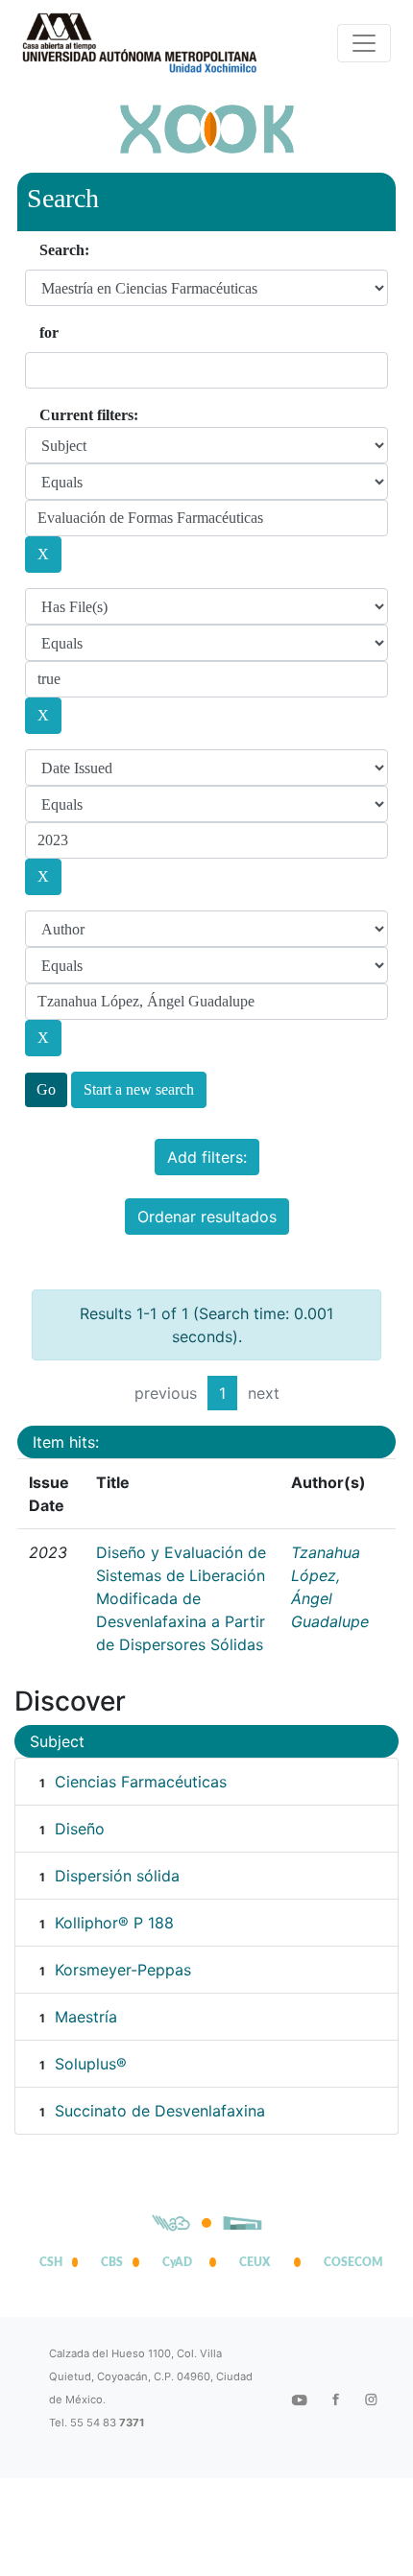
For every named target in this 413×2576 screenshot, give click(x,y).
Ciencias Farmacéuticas (141, 1782)
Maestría (86, 2017)
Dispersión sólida (117, 1876)
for (49, 332)
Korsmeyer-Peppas (123, 1970)
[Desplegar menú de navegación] (364, 43)
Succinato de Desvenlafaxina (160, 2111)
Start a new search (139, 1089)
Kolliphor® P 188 (114, 1923)
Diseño (80, 1829)
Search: (64, 250)
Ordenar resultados (207, 1217)
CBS (112, 2262)
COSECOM (349, 2262)
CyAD (177, 2262)
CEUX (255, 2262)
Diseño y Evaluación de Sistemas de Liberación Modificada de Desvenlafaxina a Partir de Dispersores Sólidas (181, 1598)
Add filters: (207, 1157)
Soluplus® (91, 2064)
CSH (51, 2262)
